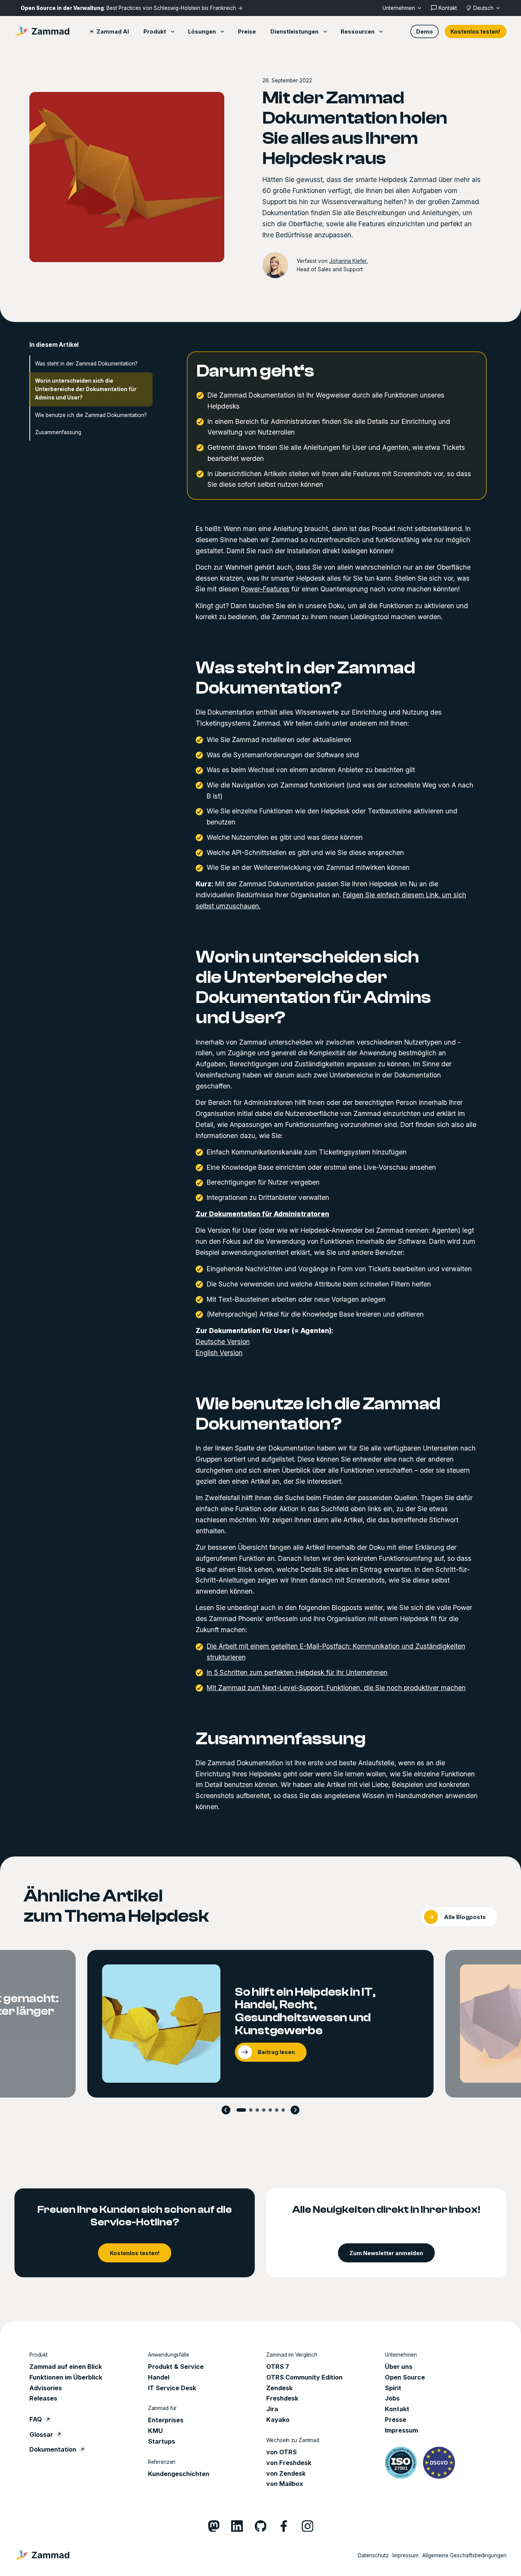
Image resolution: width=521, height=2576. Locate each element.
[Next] (295, 2110)
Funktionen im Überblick (66, 2377)
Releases (43, 2398)
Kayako (278, 2420)
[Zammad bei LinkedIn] (237, 2526)
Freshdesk (282, 2398)
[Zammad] (42, 31)
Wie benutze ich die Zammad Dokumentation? (91, 415)
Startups (162, 2441)
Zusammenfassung (58, 432)
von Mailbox (285, 2484)
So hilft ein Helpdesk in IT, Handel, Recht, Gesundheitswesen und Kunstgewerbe (305, 2011)
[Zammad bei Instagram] (308, 2526)
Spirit (393, 2388)
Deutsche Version (223, 1342)
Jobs (392, 2398)
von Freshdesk (289, 2463)
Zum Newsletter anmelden (386, 2253)
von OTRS (281, 2452)
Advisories (46, 2388)
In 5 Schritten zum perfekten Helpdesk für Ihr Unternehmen (297, 1672)
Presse (396, 2420)
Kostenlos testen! (475, 31)
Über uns (399, 2367)
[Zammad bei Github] (261, 2526)
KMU (155, 2431)
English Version (219, 1353)
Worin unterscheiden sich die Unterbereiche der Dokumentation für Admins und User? (86, 389)
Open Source (405, 2377)
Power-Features (265, 589)
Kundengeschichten (179, 2474)
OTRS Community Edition (304, 2377)
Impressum (401, 2430)
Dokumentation (53, 2449)
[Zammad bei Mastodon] (214, 2526)
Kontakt (397, 2409)
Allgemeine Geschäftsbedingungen (464, 2555)
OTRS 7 (278, 2367)
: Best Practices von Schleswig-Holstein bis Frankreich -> (132, 8)
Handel (159, 2377)
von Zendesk (286, 2473)
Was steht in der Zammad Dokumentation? (86, 364)
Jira (272, 2409)
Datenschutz (373, 2555)
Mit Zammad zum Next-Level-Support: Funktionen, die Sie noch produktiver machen (336, 1687)
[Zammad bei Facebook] (284, 2526)
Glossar (41, 2434)
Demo (425, 31)
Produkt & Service (176, 2367)
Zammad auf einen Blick (66, 2367)
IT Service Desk (172, 2388)
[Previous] (226, 2110)
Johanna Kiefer (348, 261)
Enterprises (166, 2420)
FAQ (36, 2419)
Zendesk (279, 2388)
